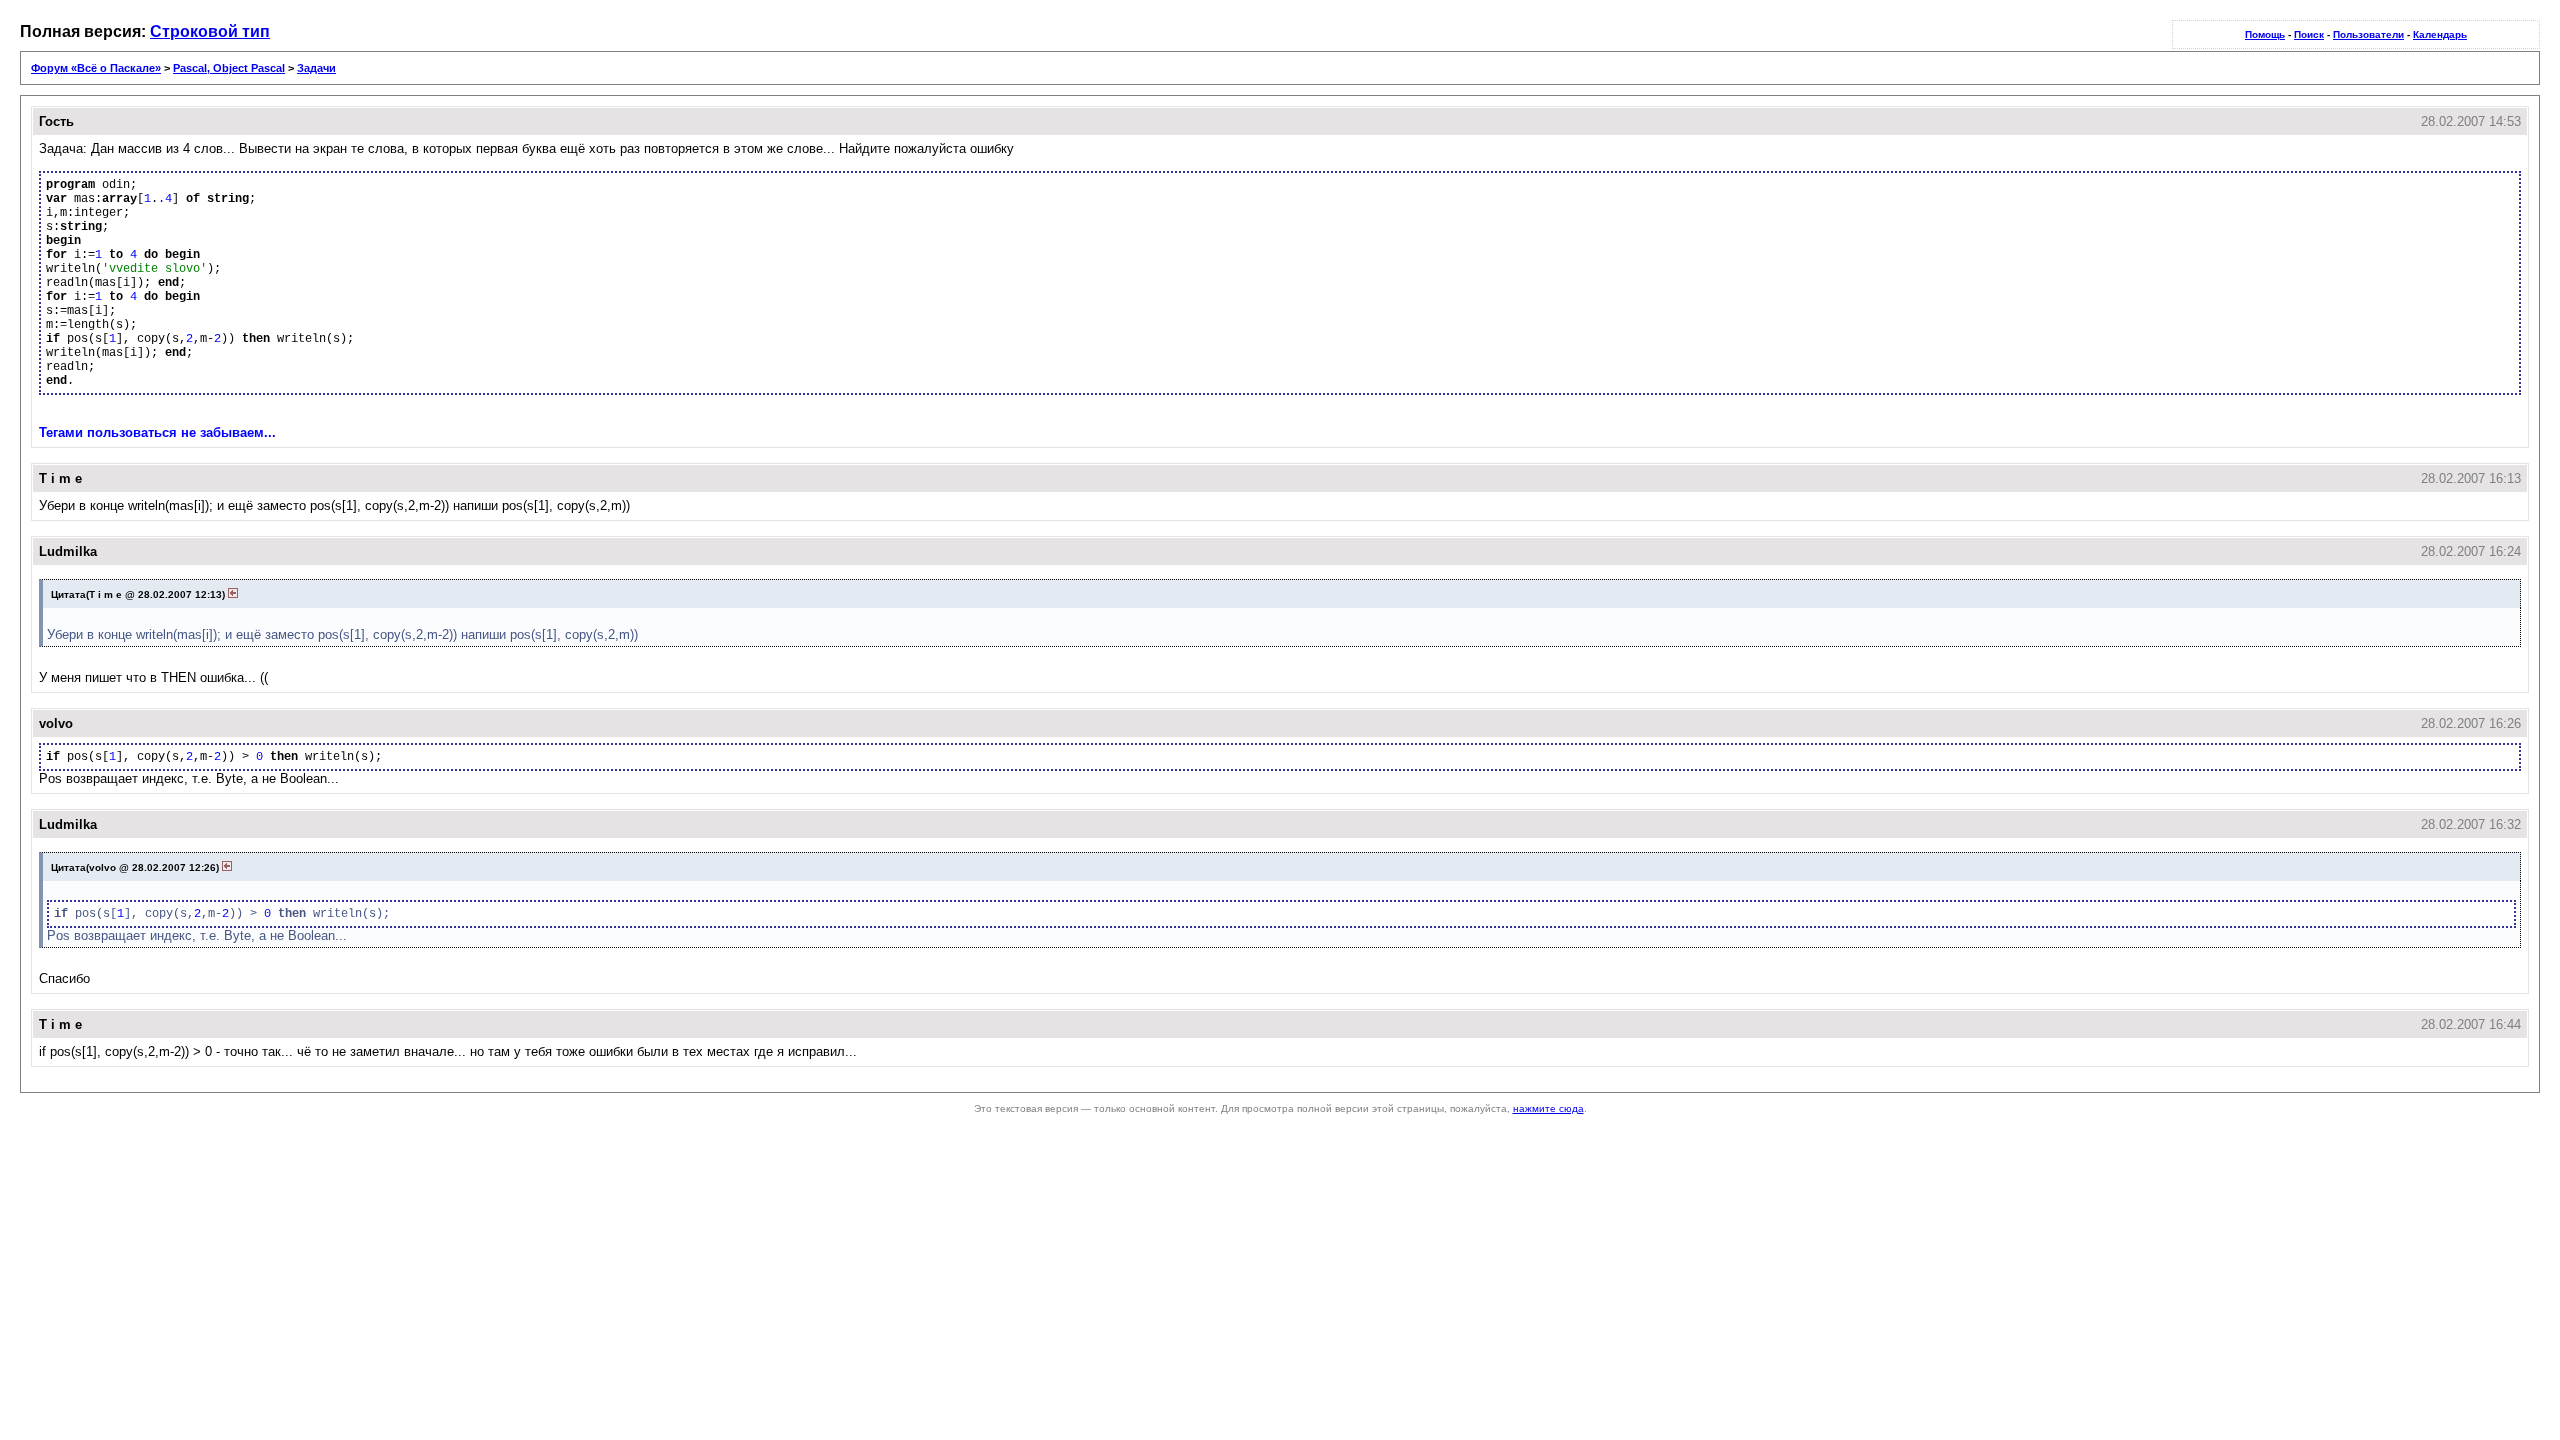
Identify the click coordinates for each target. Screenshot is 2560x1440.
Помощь (2265, 34)
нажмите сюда (1548, 1108)
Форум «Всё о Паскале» (96, 68)
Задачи (316, 68)
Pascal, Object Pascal (229, 68)
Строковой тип (210, 31)
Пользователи (2368, 34)
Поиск (2309, 34)
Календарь (2440, 34)
